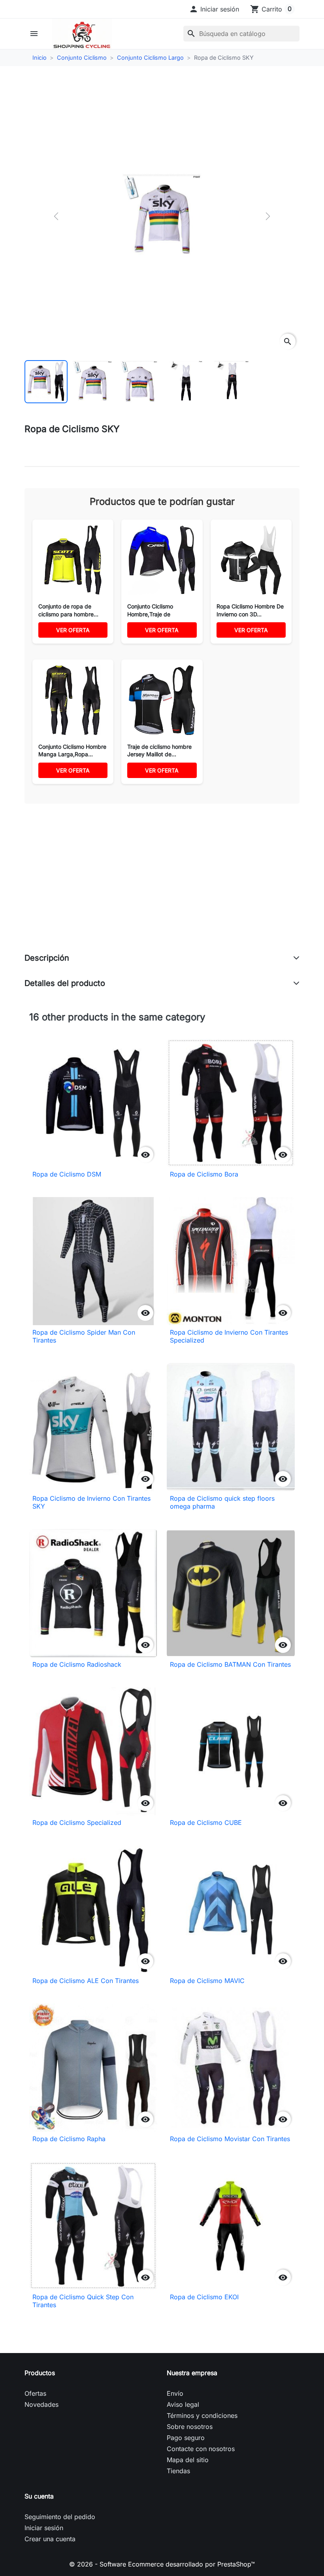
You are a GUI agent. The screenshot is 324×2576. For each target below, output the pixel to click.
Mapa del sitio (188, 2460)
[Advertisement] (162, 887)
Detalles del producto (65, 983)
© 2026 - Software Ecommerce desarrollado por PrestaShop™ (162, 2564)
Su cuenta (39, 2496)
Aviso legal (183, 2404)
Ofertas (35, 2393)
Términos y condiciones (202, 2415)
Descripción (47, 958)
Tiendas (178, 2471)
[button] (214, 9)
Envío (175, 2393)
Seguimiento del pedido (60, 2517)
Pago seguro (186, 2438)
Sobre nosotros (190, 2427)
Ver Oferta (73, 630)
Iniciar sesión (44, 2528)
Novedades (41, 2404)
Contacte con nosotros (201, 2449)
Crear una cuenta (50, 2539)
